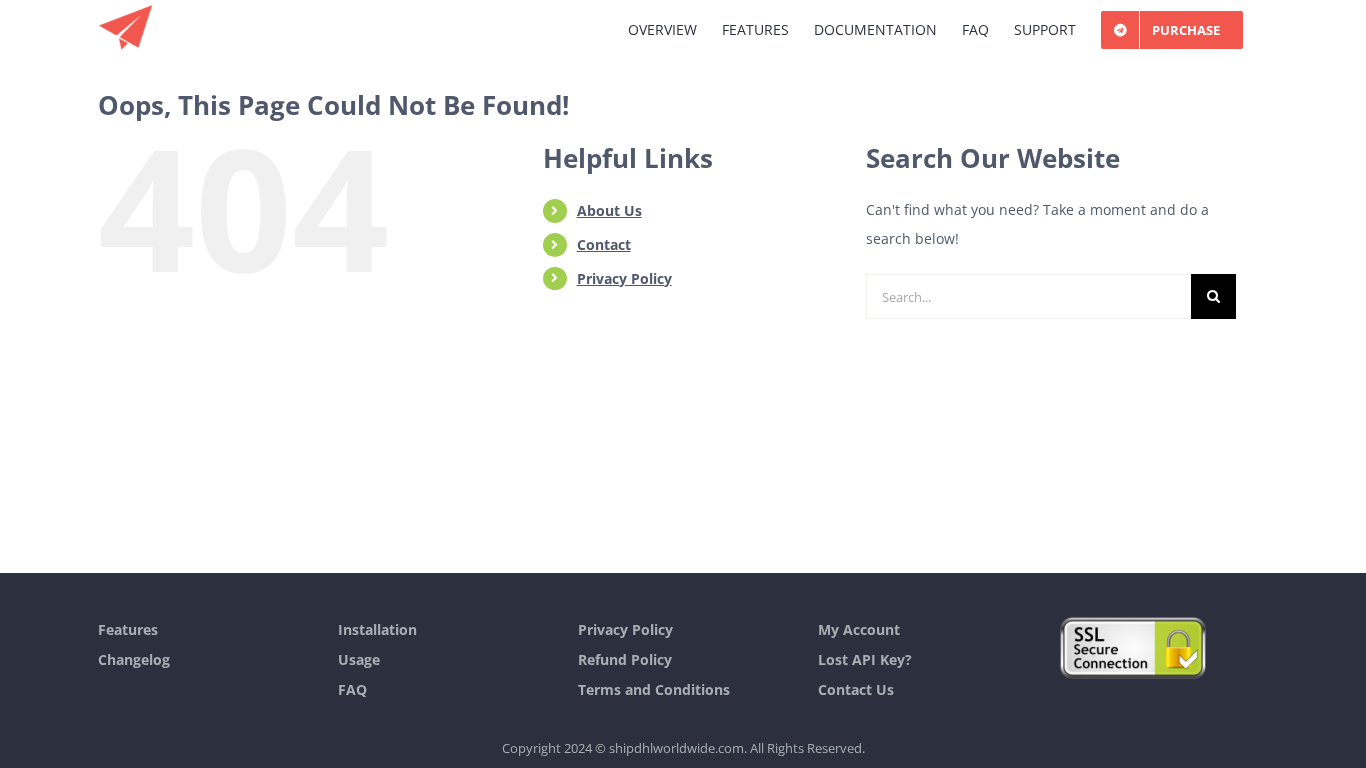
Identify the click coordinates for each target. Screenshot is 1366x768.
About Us (609, 210)
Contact (604, 244)
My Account (859, 629)
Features (128, 629)
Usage (359, 659)
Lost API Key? (865, 659)
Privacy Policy (624, 278)
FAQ (352, 689)
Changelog (134, 659)
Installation (377, 629)
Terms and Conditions (654, 689)
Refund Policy (625, 659)
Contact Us (856, 689)
